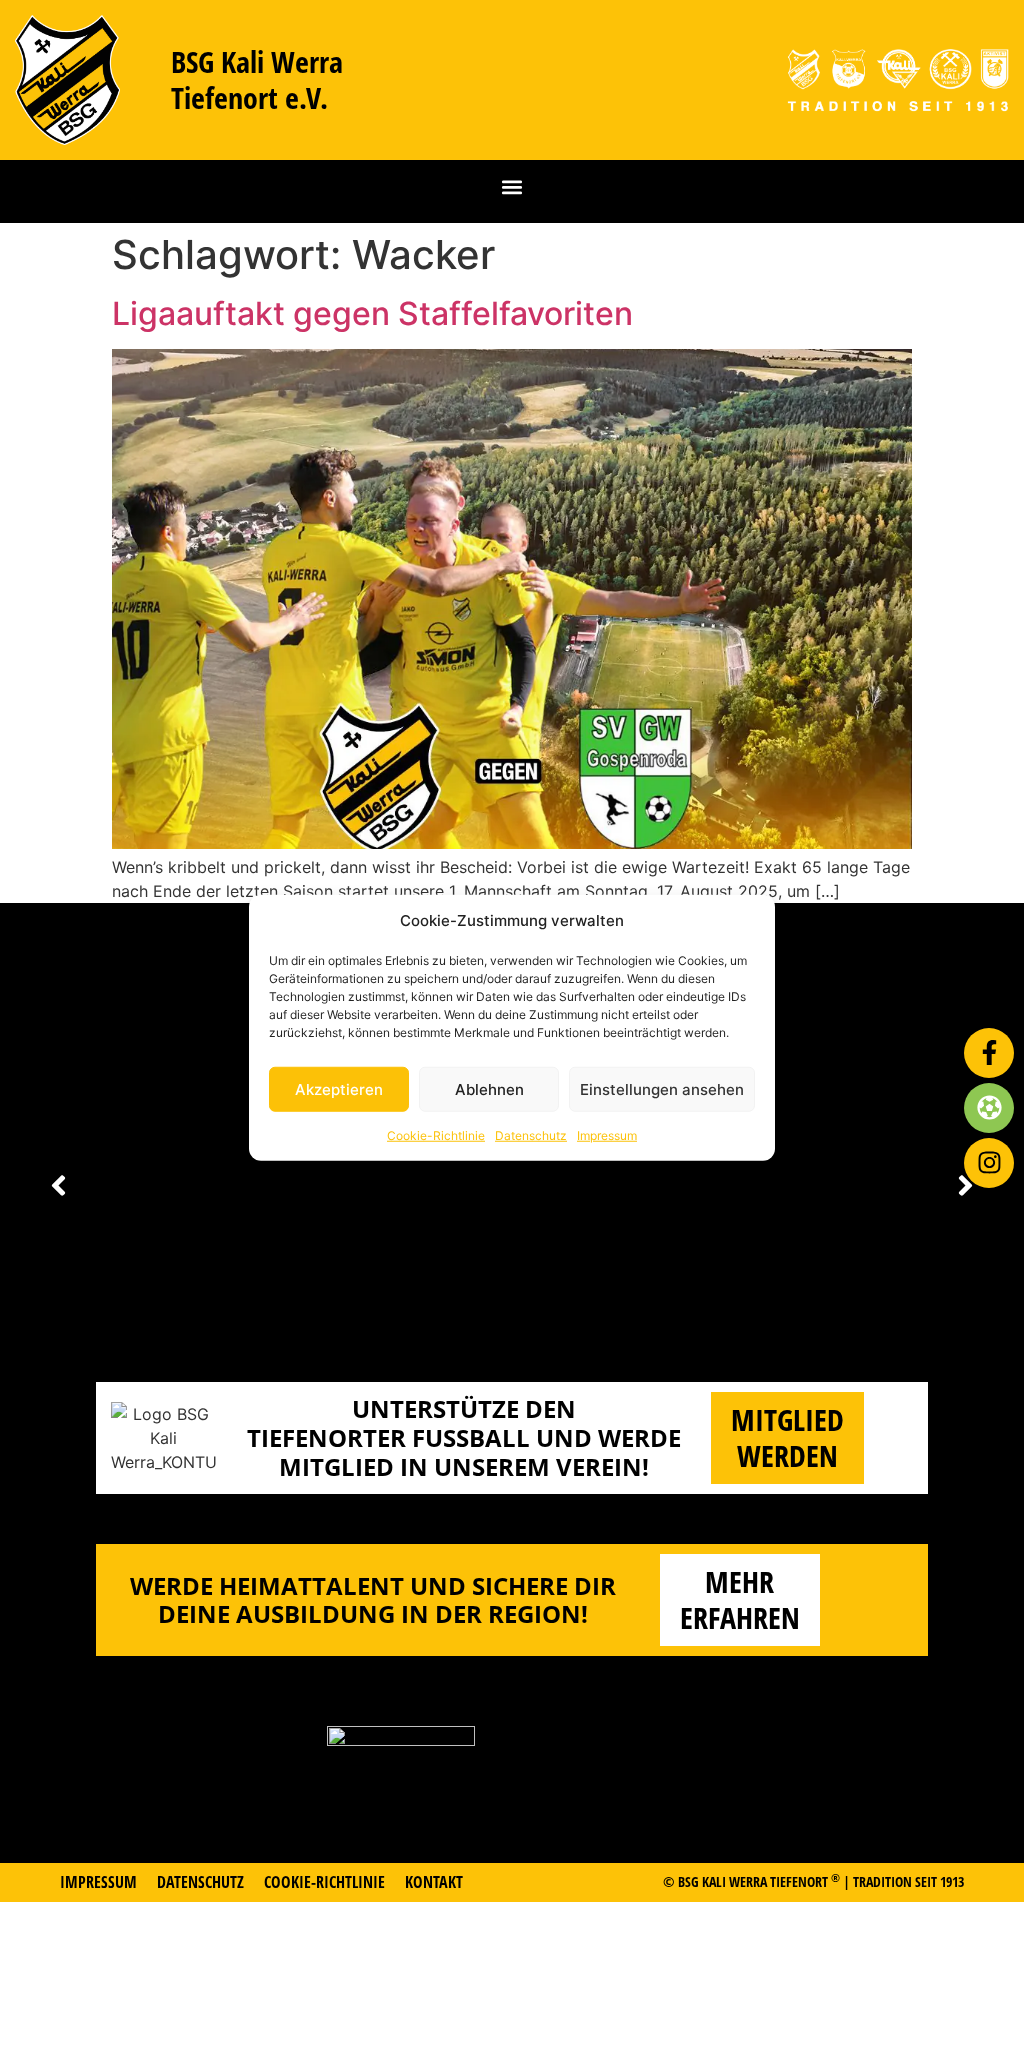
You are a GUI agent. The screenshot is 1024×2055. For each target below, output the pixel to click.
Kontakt (434, 1882)
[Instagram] (989, 1163)
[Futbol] (989, 1108)
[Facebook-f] (989, 1053)
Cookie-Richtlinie (436, 1135)
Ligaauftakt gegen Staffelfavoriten (372, 313)
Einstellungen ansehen (662, 1088)
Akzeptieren (339, 1088)
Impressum (607, 1135)
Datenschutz (531, 1135)
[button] (512, 186)
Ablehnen (489, 1088)
